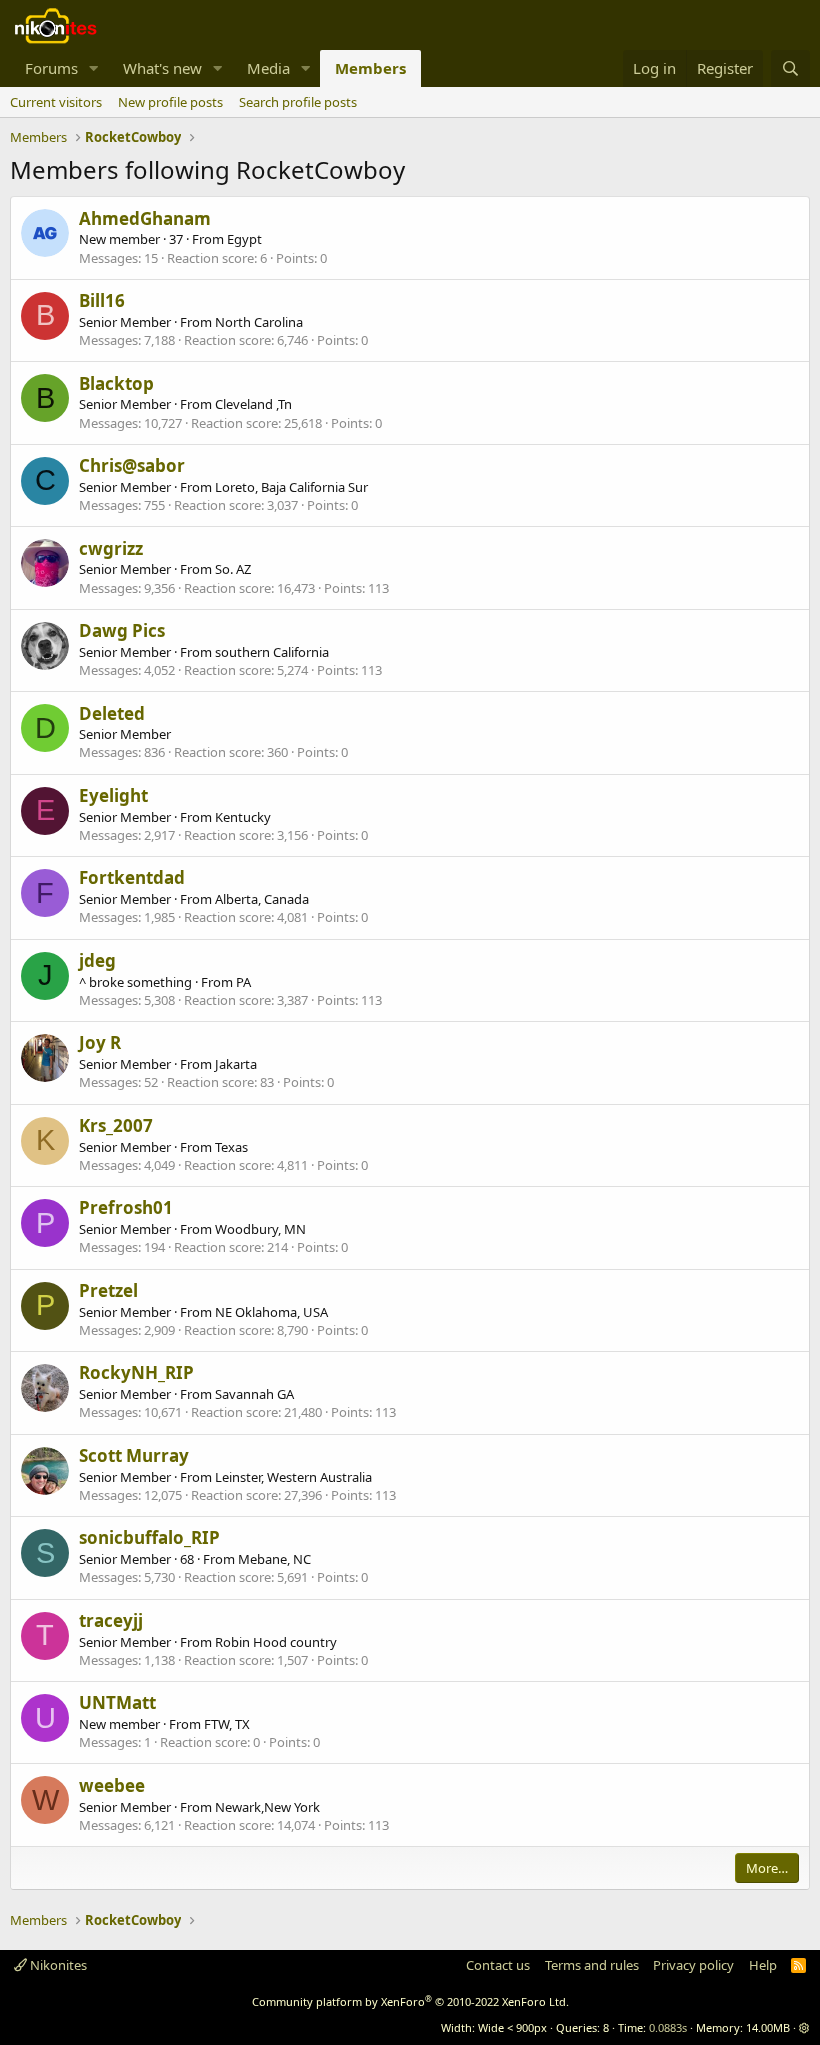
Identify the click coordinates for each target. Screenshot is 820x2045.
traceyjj (111, 1620)
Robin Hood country (276, 1642)
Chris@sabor (132, 465)
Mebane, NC (274, 1559)
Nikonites (57, 1965)
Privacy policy (693, 1965)
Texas (231, 1147)
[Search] (790, 68)
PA (243, 982)
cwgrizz (111, 548)
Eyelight (113, 795)
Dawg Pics (122, 630)
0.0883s (668, 2027)
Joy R (100, 1042)
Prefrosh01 (126, 1207)
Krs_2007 (116, 1125)
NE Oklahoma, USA (271, 1312)
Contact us (498, 1965)
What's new (162, 68)
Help (763, 1965)
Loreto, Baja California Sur (291, 487)
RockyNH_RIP (136, 1372)
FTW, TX (227, 1724)
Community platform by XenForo (410, 2001)
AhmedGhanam (145, 218)
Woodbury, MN (260, 1229)
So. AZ (233, 569)
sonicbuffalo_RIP (149, 1537)
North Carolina (259, 322)
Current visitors (56, 102)
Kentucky (243, 817)
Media (268, 68)
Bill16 (102, 300)
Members (370, 68)
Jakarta (236, 1064)
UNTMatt (117, 1702)
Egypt (244, 239)
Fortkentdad (132, 877)
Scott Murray (134, 1455)
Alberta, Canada (262, 899)
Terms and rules (592, 1965)
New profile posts (170, 102)
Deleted (112, 713)
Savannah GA (254, 1394)
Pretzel (108, 1290)
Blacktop (116, 383)
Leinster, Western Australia (293, 1477)
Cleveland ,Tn (253, 404)
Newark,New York (267, 1807)
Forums (51, 68)
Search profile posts (298, 102)
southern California (272, 652)
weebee (112, 1785)
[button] (94, 68)
